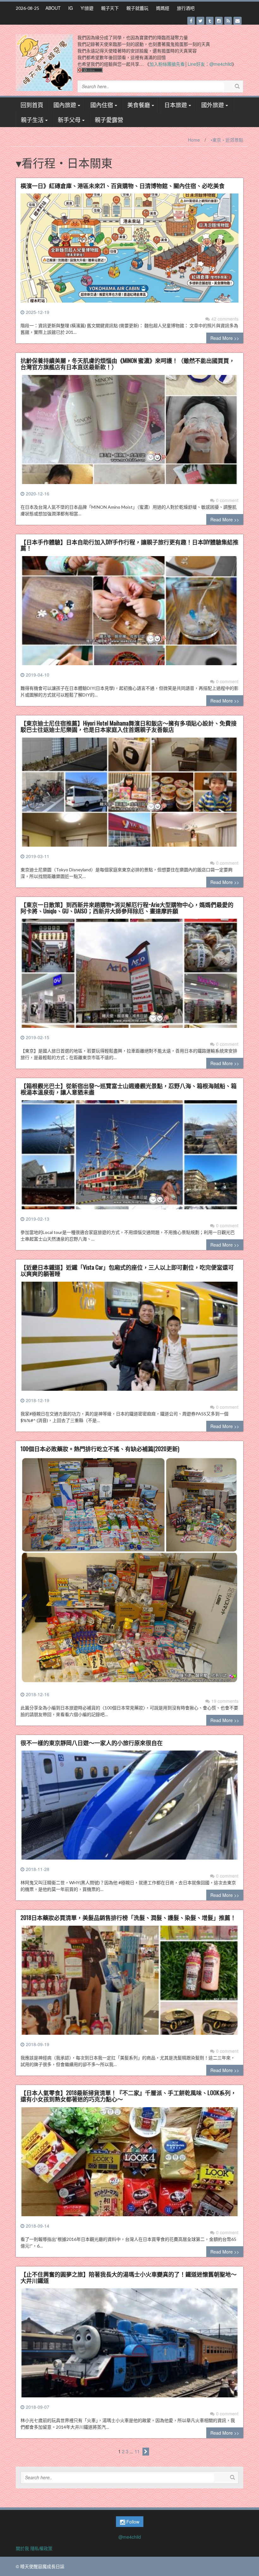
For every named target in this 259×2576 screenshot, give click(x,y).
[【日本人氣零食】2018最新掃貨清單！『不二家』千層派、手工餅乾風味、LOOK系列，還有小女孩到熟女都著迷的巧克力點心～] (129, 2164)
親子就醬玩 (137, 8)
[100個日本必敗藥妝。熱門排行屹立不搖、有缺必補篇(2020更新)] (129, 1573)
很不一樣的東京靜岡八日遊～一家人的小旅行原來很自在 (92, 1743)
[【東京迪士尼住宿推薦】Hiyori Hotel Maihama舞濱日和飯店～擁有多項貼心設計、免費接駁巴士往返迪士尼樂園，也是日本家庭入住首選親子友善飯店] (129, 794)
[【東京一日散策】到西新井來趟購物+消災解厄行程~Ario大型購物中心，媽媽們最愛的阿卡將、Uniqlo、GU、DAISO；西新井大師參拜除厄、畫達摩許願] (129, 976)
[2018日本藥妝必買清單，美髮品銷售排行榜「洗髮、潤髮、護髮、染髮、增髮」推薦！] (129, 1983)
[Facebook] (191, 21)
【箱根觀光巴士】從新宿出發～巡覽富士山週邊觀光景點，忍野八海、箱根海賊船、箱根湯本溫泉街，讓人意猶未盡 (129, 1089)
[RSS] (228, 21)
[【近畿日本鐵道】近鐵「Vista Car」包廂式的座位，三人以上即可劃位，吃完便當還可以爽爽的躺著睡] (129, 1339)
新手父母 (69, 120)
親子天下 (110, 8)
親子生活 (32, 120)
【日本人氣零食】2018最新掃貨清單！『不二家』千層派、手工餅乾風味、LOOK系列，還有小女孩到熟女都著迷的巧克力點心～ (128, 2096)
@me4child (130, 2537)
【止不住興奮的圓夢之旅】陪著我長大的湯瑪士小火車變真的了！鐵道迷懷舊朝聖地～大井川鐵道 (129, 2277)
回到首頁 (32, 105)
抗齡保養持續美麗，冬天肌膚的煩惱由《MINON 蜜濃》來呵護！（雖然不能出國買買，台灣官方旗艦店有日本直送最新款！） (128, 364)
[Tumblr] (210, 21)
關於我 (22, 2548)
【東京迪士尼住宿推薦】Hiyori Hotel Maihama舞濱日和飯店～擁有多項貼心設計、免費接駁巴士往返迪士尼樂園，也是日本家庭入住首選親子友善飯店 (129, 726)
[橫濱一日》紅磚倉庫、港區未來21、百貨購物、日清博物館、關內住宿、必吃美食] (129, 250)
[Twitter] (200, 21)
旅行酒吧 (186, 8)
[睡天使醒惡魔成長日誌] (44, 62)
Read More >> (225, 338)
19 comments (225, 1701)
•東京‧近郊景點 (227, 140)
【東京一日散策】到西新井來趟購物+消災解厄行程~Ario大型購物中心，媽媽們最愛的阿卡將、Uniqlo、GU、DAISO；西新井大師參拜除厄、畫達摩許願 (127, 908)
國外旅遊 (213, 105)
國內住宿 (102, 105)
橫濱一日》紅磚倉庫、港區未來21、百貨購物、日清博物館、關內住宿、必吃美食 (123, 186)
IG (71, 8)
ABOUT (53, 8)
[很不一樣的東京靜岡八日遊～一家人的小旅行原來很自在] (129, 1808)
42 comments (225, 319)
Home (194, 140)
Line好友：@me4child (210, 64)
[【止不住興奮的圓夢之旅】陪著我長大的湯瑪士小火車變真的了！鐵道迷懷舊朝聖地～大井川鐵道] (129, 2346)
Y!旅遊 (87, 8)
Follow (132, 2522)
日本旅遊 (176, 105)
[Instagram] (219, 21)
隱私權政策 (41, 2548)
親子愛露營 (109, 120)
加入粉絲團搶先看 (167, 64)
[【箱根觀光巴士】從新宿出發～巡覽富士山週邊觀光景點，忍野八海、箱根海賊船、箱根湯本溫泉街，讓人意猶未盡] (129, 1157)
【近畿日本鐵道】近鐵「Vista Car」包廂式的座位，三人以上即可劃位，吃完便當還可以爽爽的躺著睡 (127, 1270)
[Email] (238, 21)
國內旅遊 (65, 105)
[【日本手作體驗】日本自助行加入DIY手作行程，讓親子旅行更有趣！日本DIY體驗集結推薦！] (129, 613)
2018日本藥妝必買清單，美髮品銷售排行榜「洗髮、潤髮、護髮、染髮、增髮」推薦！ (128, 1917)
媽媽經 (163, 8)
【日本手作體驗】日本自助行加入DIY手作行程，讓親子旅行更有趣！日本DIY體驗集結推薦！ (129, 545)
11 (137, 2451)
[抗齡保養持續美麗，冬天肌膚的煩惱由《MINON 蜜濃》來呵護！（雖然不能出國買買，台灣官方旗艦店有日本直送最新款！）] (129, 432)
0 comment (227, 500)
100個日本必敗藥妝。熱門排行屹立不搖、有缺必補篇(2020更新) (100, 1449)
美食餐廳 (139, 105)
